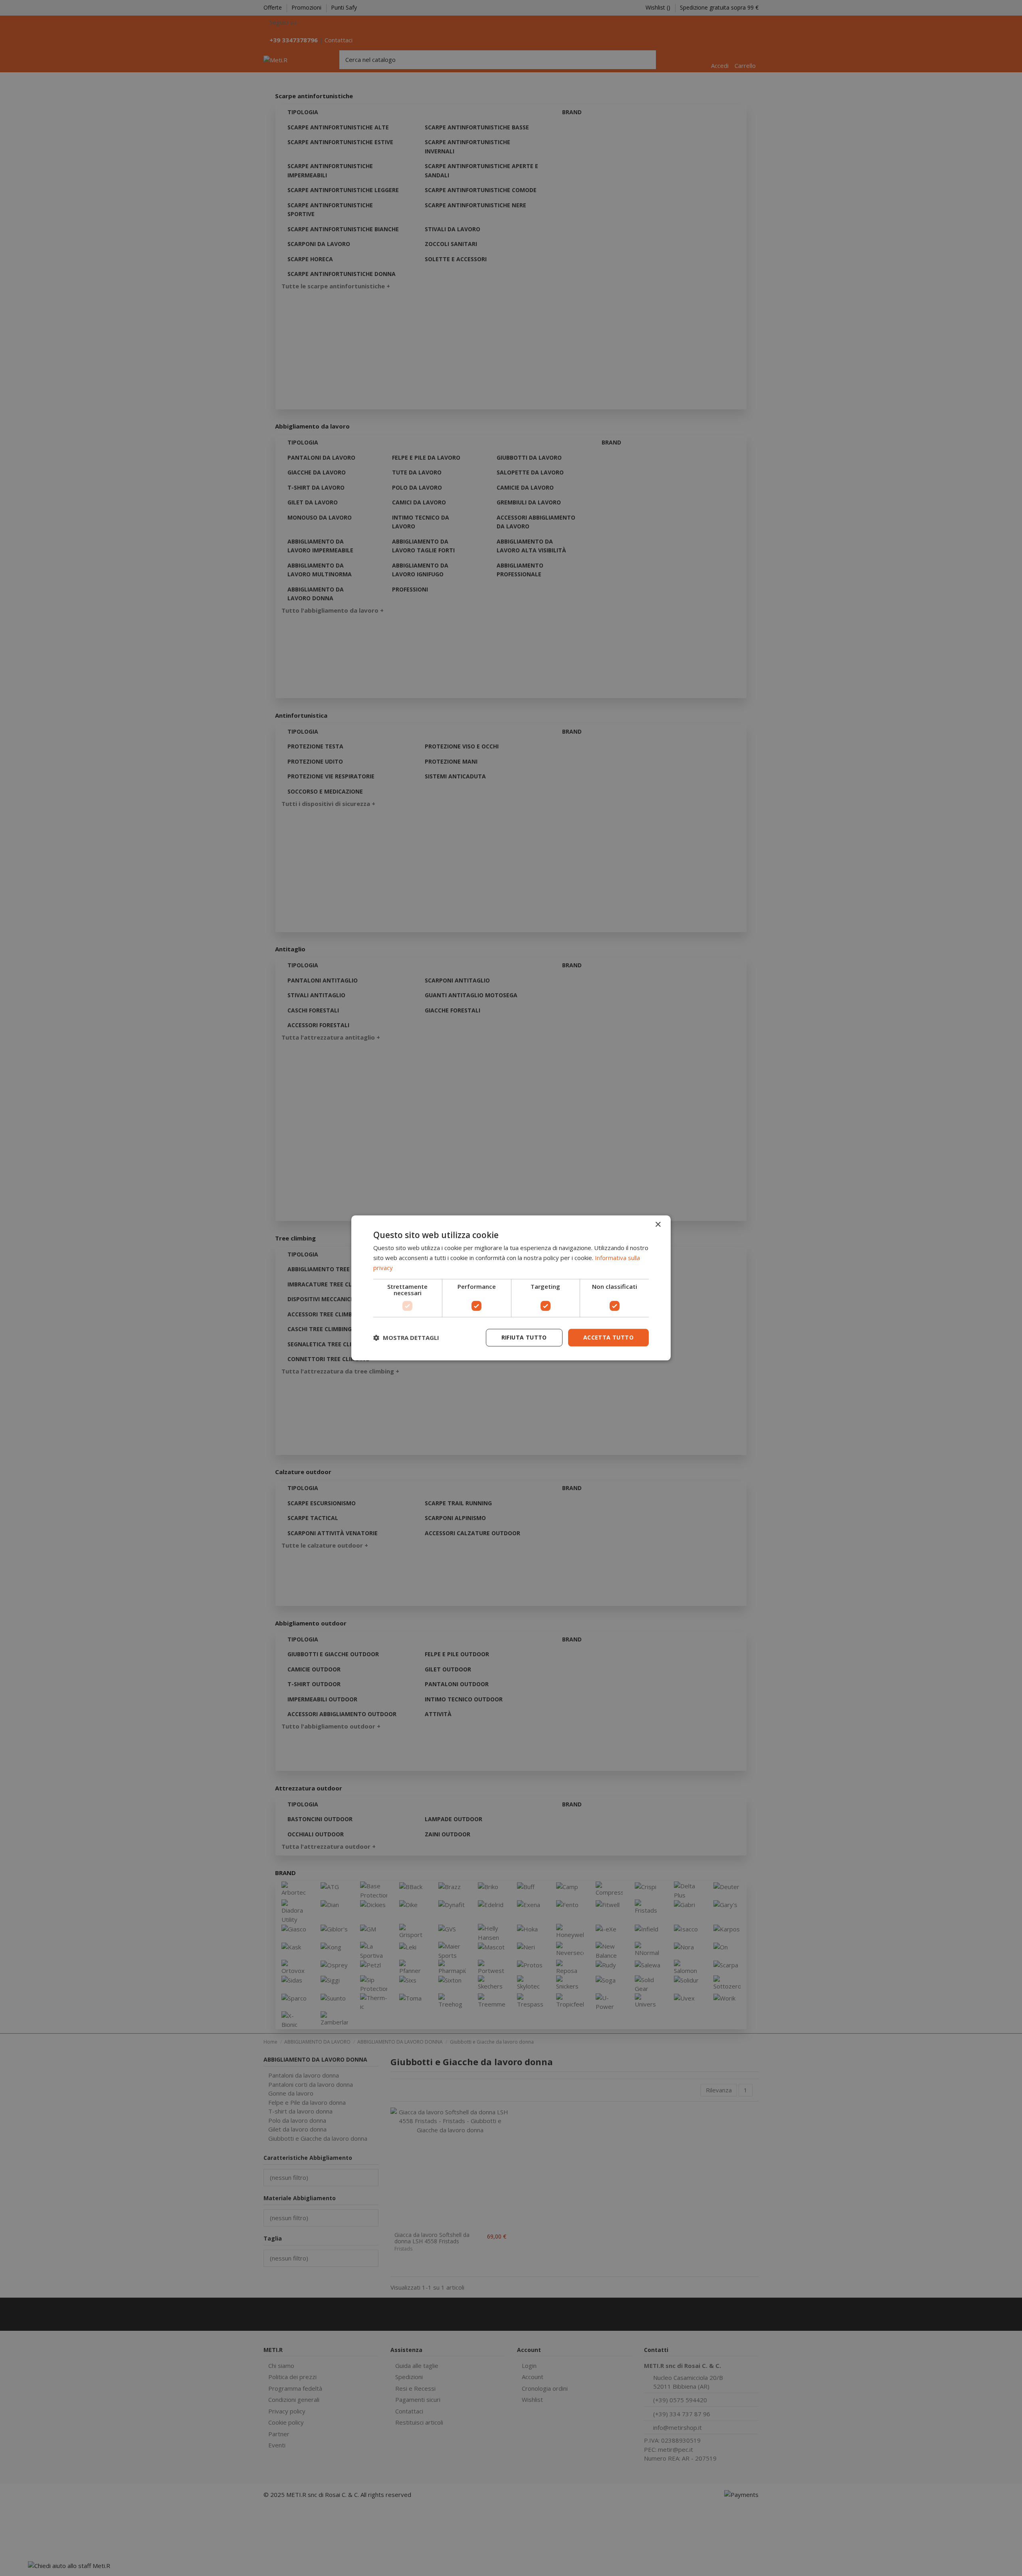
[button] (406, 1338)
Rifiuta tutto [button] (524, 1337)
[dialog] (511, 1288)
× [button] (658, 1225)
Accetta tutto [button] (608, 1337)
